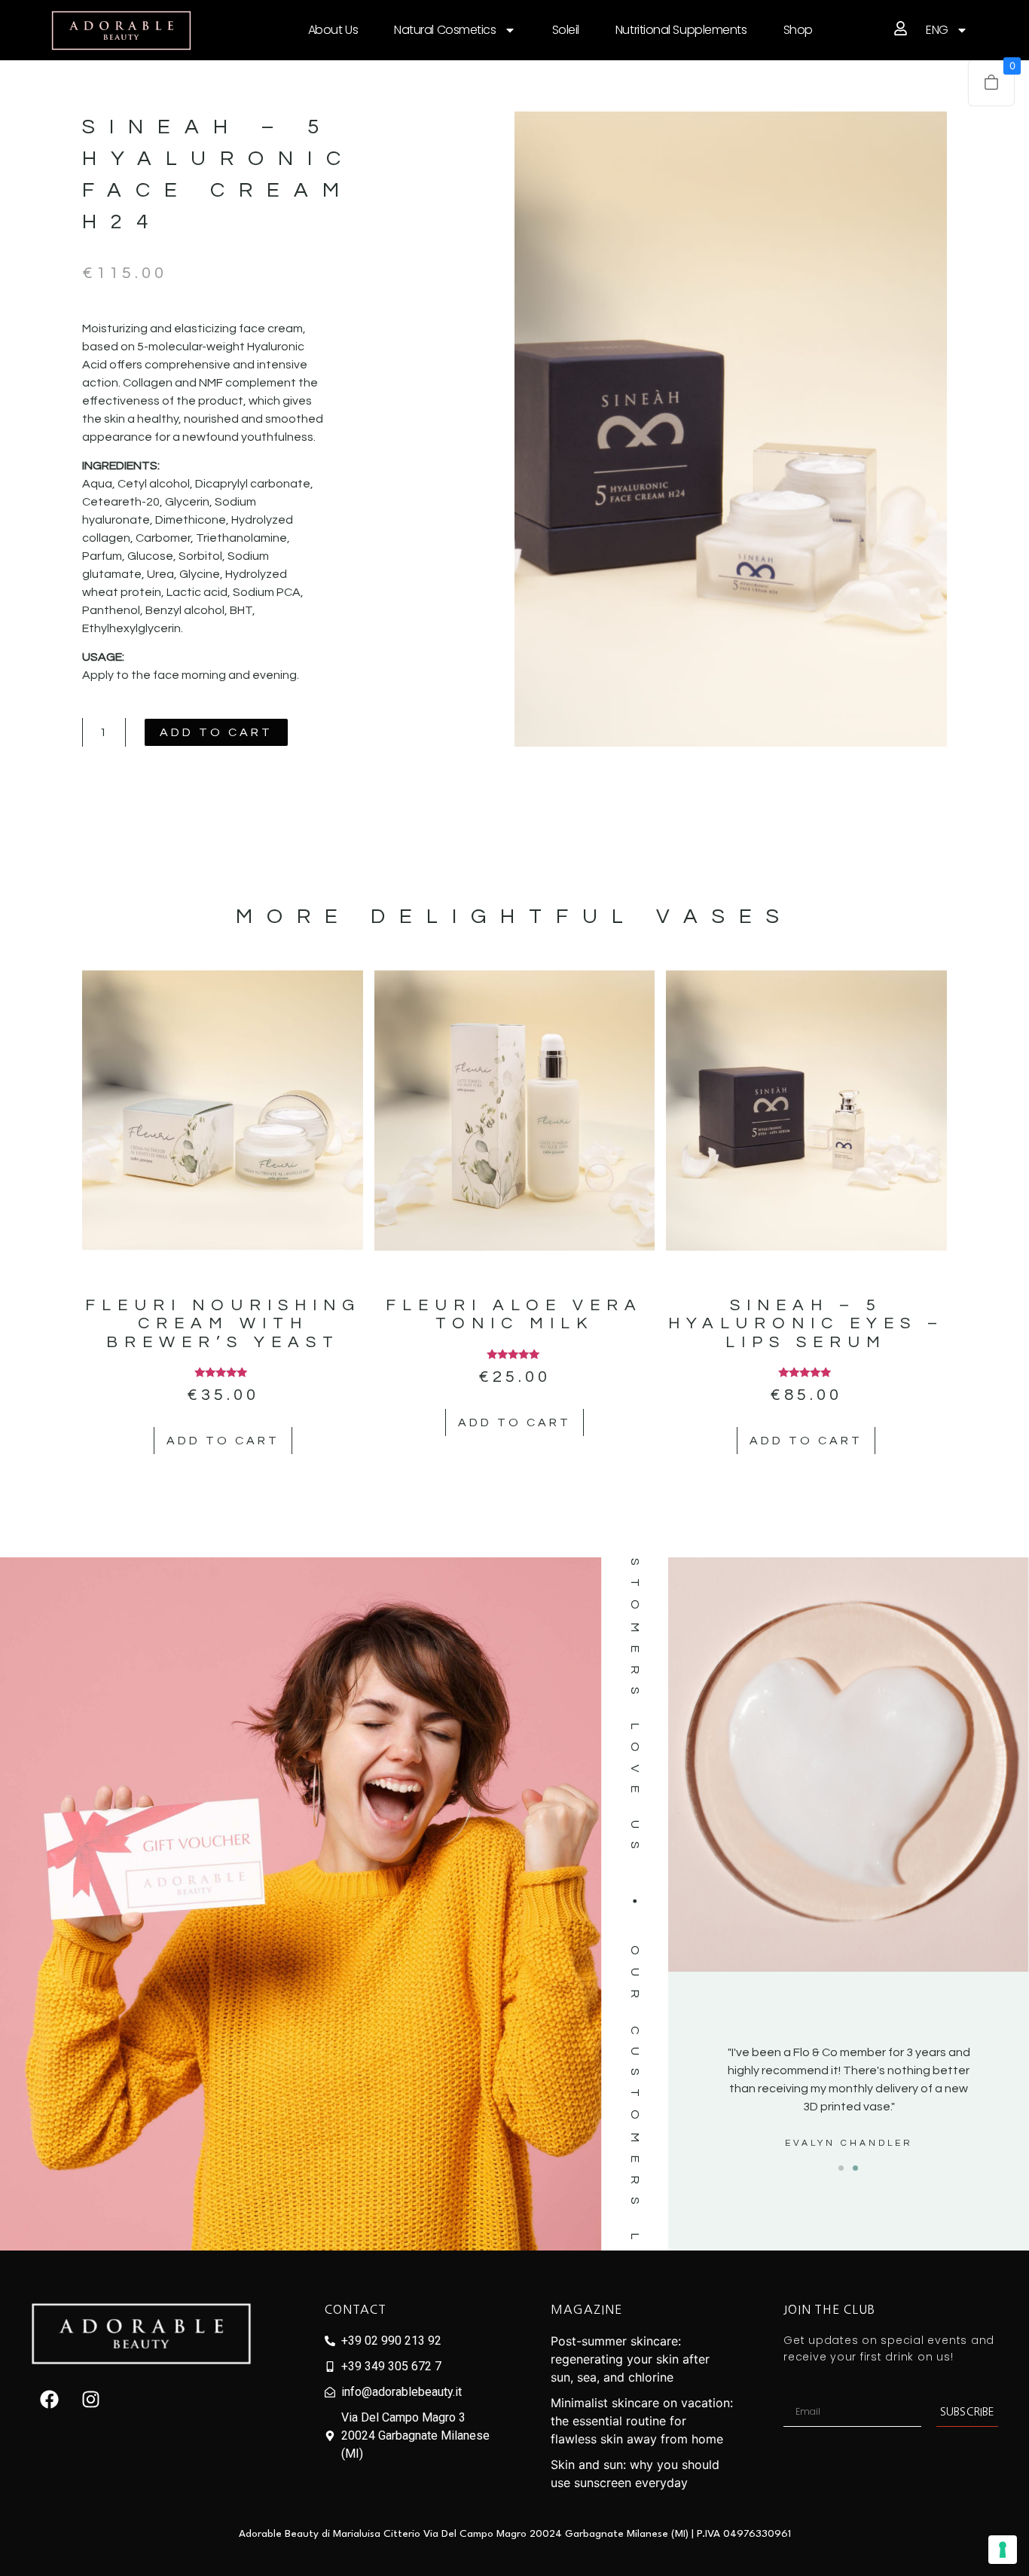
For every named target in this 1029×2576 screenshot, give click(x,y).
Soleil (566, 30)
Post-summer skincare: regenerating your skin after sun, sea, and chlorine (630, 2359)
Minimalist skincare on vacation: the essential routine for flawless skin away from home (642, 2421)
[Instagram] (91, 2399)
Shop (798, 30)
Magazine (586, 2309)
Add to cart (216, 732)
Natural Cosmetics (445, 30)
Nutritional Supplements (681, 30)
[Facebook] (50, 2399)
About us (333, 30)
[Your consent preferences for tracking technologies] (1003, 2550)
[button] (841, 2168)
